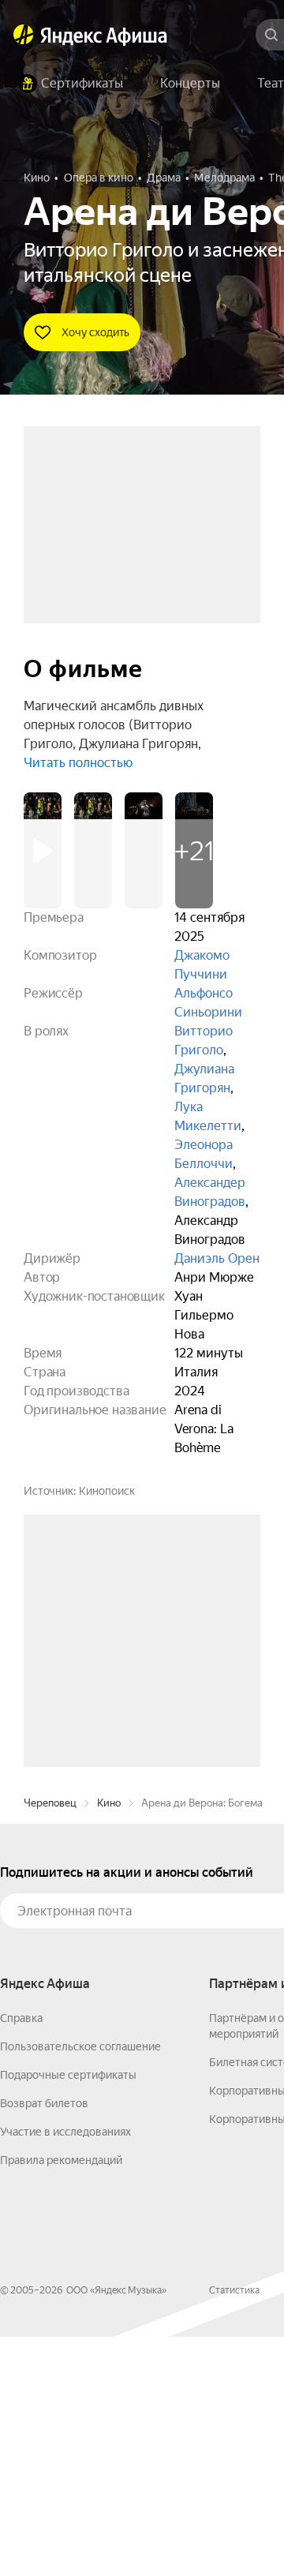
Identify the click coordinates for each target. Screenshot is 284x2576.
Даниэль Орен (217, 1258)
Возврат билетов (44, 2342)
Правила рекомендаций (61, 2399)
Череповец (50, 2042)
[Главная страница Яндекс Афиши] (24, 35)
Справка (21, 2257)
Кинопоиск (107, 1491)
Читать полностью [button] (78, 763)
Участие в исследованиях (65, 2371)
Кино (109, 2042)
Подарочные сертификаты (68, 2314)
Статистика (234, 2529)
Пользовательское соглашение (80, 2286)
